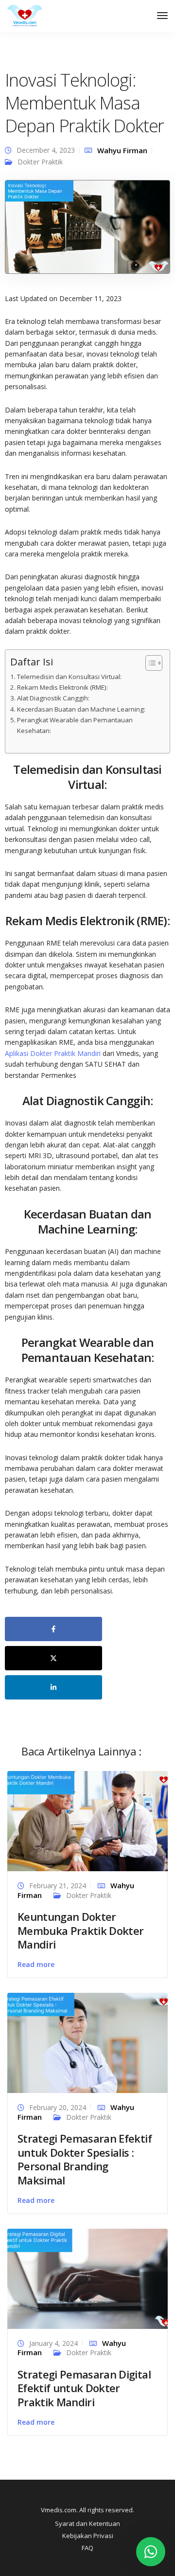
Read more (36, 1964)
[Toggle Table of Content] (149, 663)
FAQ (87, 2548)
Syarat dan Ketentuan (87, 2523)
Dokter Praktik (40, 162)
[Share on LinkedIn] (53, 1687)
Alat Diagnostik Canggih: (53, 698)
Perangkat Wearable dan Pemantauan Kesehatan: (75, 725)
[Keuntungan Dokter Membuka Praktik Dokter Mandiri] (87, 1820)
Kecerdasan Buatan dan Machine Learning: (81, 709)
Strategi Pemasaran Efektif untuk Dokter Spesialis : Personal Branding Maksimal (85, 2159)
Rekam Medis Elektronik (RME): (62, 687)
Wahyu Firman (122, 150)
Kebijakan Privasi (88, 2536)
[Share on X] (53, 1658)
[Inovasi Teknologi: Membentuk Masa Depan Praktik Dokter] (87, 231)
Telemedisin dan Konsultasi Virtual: (69, 677)
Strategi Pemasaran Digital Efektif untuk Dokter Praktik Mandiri (84, 2388)
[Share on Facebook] (53, 1629)
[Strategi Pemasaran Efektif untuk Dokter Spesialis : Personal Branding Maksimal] (87, 2042)
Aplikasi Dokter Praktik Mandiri (53, 1053)
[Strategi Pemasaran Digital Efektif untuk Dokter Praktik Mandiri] (87, 2278)
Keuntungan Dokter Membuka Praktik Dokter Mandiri (80, 1930)
